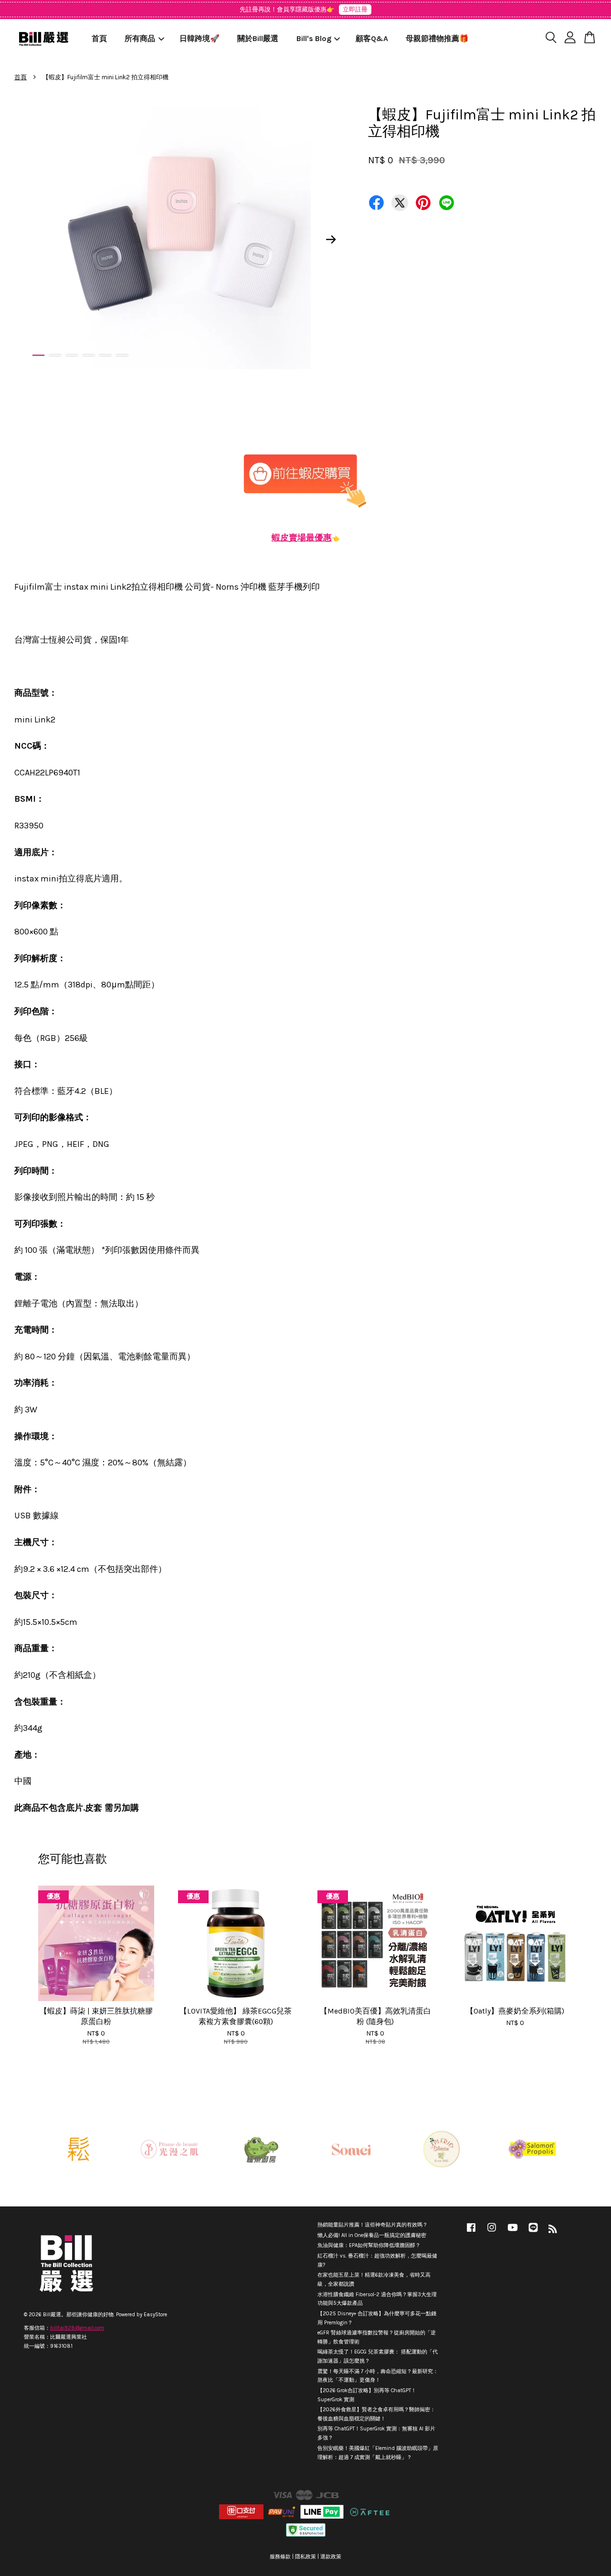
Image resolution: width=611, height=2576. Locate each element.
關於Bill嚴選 (258, 38)
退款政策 (331, 2557)
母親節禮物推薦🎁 (437, 38)
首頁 (99, 38)
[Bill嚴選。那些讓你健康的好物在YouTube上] (513, 2232)
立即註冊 (355, 9)
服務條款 (280, 2557)
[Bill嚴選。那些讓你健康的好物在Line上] (533, 2232)
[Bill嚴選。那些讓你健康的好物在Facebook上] (471, 2232)
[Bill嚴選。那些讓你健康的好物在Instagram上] (492, 2232)
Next (331, 239)
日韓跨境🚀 (200, 38)
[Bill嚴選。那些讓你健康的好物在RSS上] (553, 2231)
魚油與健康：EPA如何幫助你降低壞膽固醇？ (369, 2245)
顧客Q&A (372, 38)
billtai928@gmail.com (77, 2328)
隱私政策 (305, 2557)
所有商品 (140, 38)
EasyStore (155, 2315)
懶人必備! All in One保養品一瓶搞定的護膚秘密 (372, 2235)
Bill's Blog (314, 38)
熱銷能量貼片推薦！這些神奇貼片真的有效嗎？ (373, 2225)
